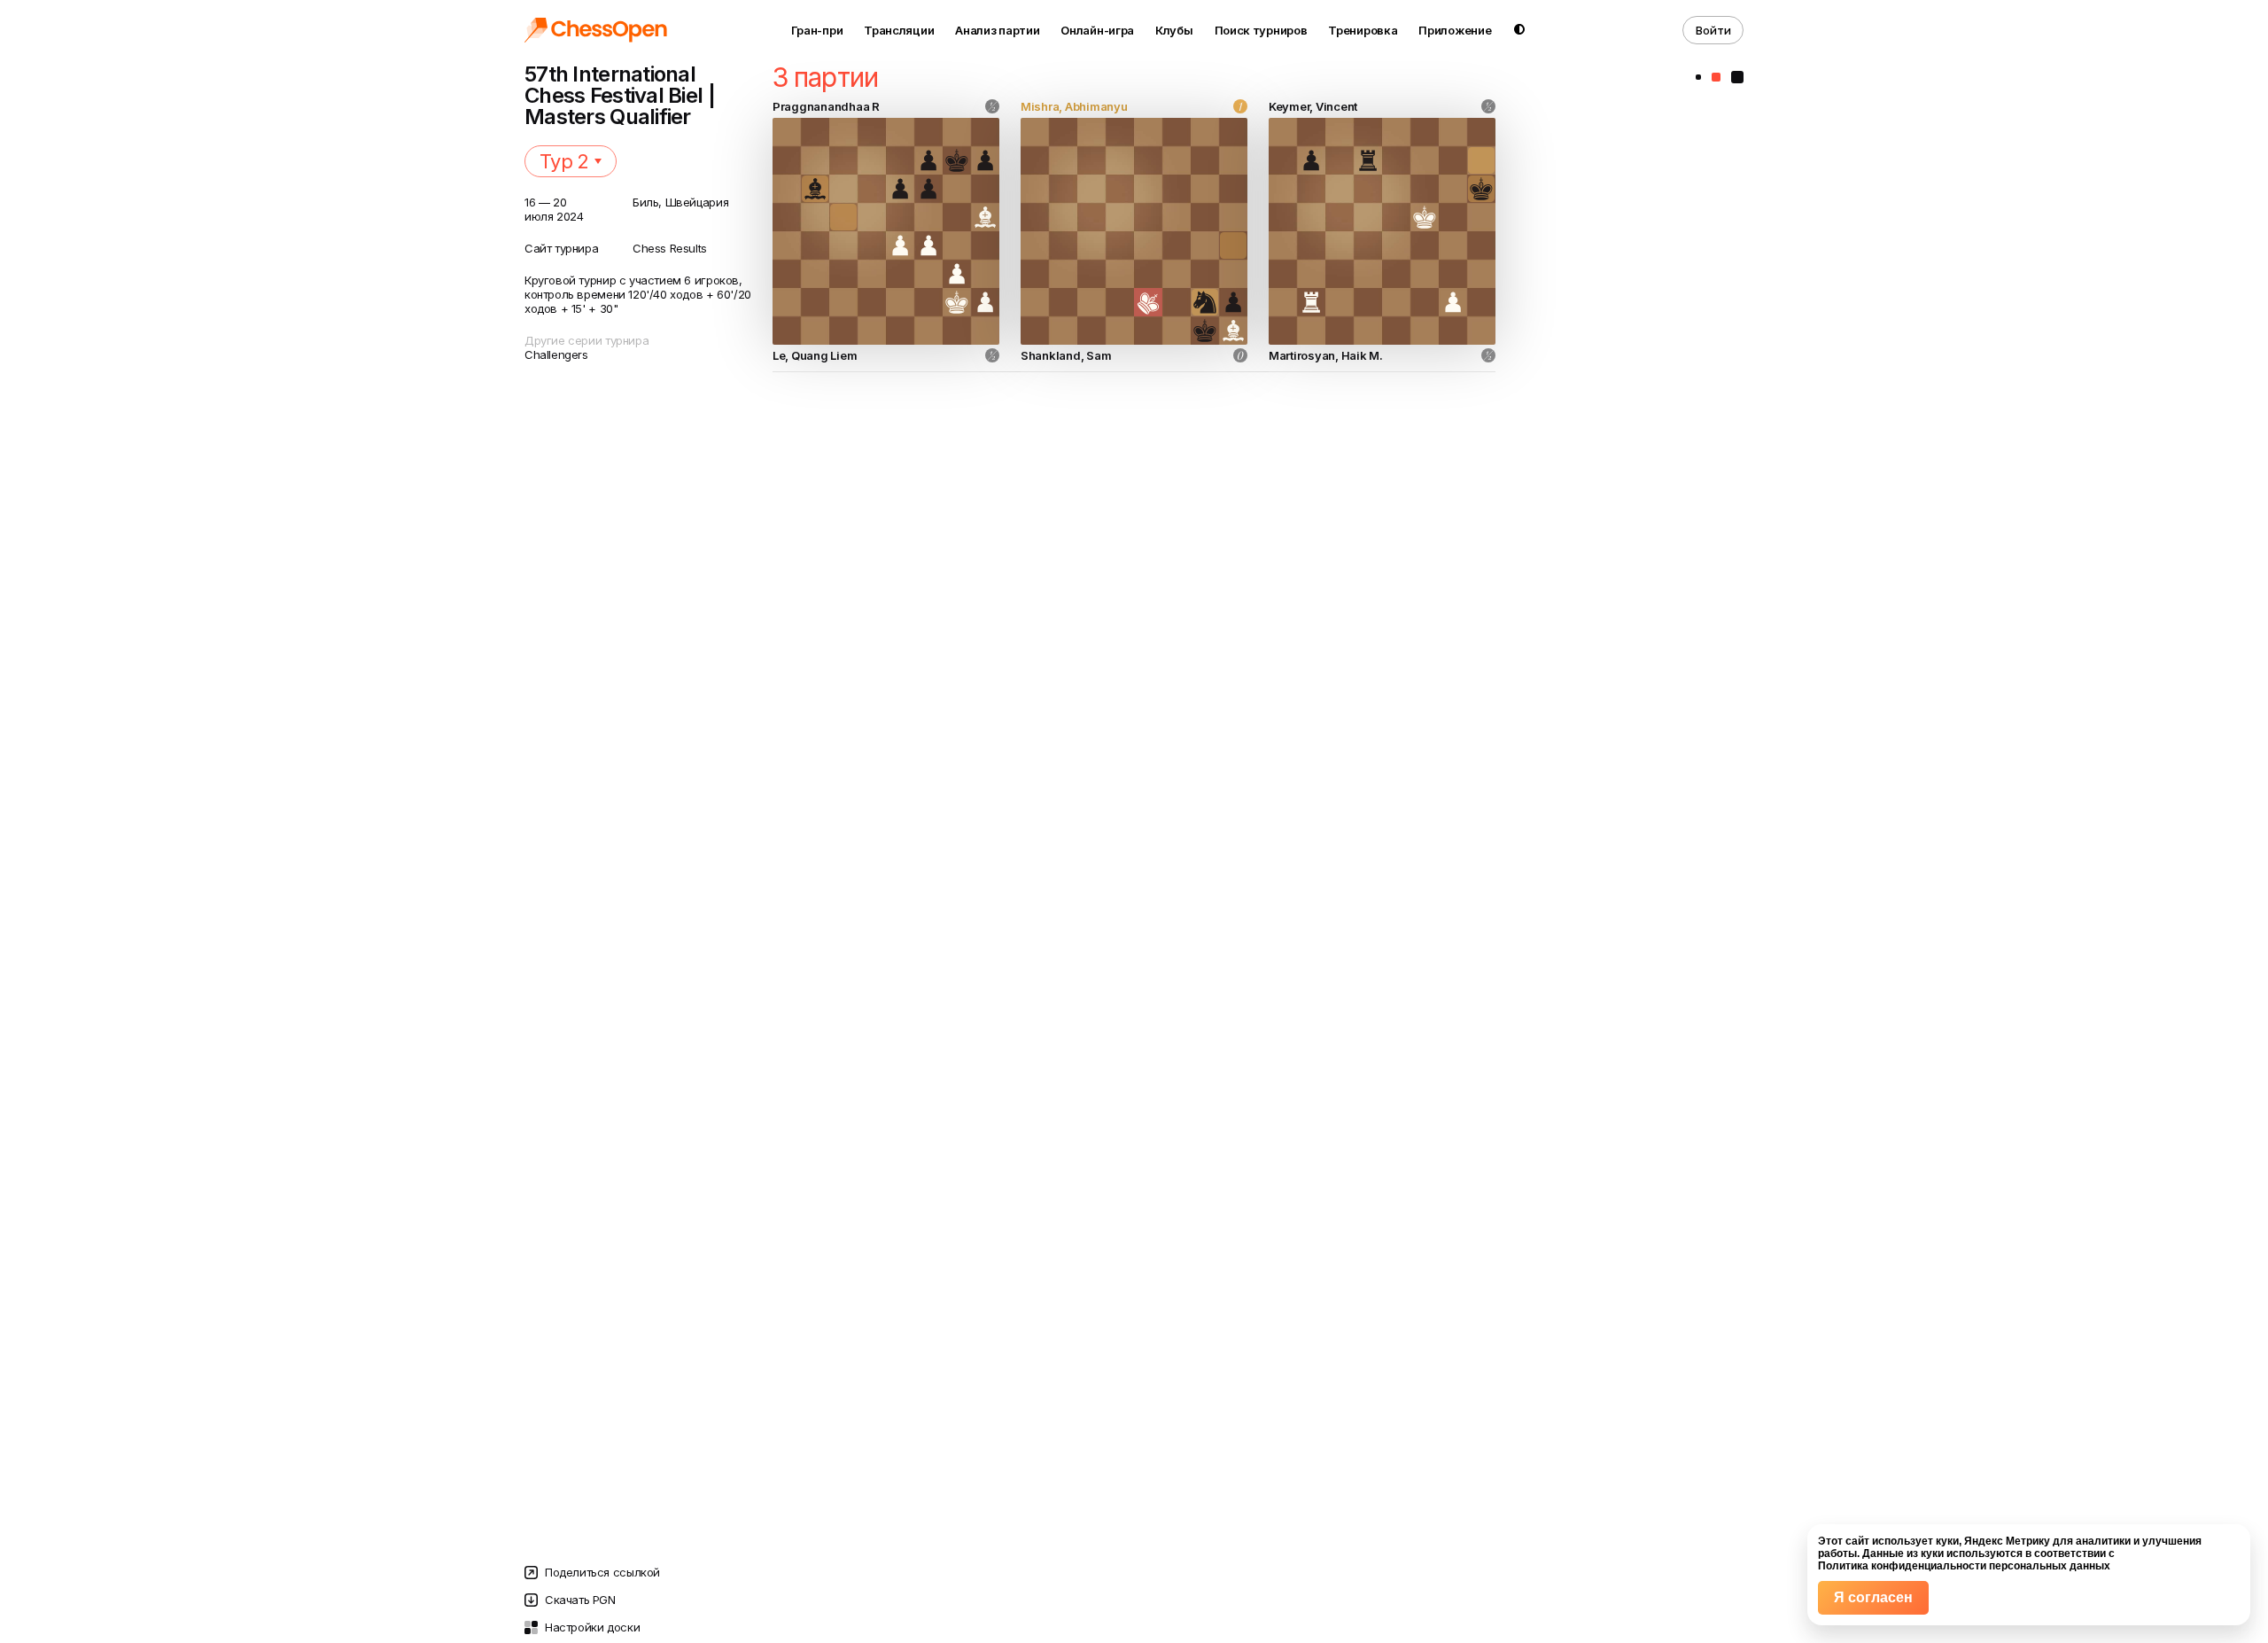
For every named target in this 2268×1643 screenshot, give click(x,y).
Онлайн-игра (1097, 30)
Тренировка (1363, 30)
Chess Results (670, 248)
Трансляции (899, 30)
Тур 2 (564, 161)
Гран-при (817, 30)
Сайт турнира (561, 248)
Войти (1713, 30)
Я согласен (1873, 1597)
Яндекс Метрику (2007, 1541)
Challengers (556, 354)
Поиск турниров (1261, 30)
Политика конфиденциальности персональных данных (1964, 1566)
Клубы (1174, 30)
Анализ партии (997, 30)
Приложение (1455, 30)
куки (1947, 1541)
